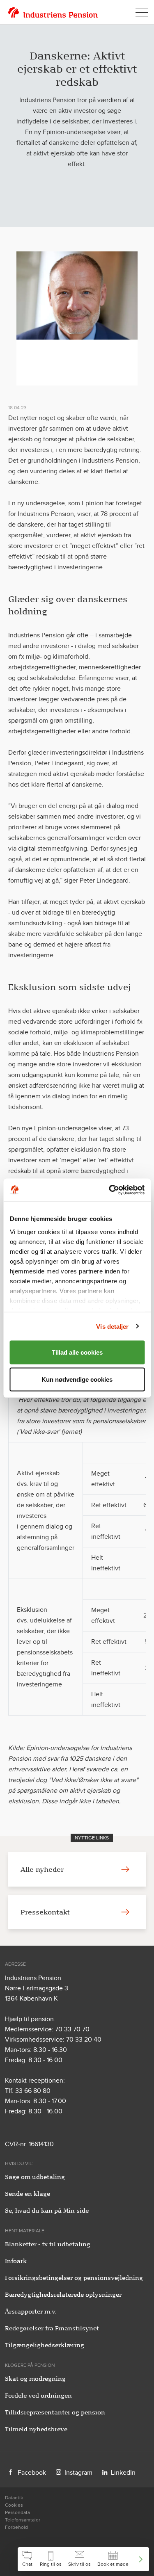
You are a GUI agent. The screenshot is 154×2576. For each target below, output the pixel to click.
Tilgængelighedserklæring (45, 2345)
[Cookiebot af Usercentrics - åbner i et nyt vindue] (110, 1190)
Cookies (14, 2505)
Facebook (32, 2472)
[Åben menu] (142, 12)
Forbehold (16, 2527)
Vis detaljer (112, 1326)
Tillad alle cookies (77, 1352)
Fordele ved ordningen (38, 2396)
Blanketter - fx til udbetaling (48, 2244)
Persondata (17, 2512)
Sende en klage (28, 2194)
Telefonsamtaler (23, 2520)
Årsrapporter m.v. (31, 2311)
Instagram (78, 2472)
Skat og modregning (35, 2379)
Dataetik (14, 2498)
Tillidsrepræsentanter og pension (55, 2412)
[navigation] (83, 2559)
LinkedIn (123, 2472)
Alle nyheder (42, 1869)
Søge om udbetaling (35, 2177)
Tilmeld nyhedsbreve (36, 2429)
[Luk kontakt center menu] (141, 2559)
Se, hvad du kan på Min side (47, 2211)
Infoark (16, 2261)
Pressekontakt (45, 1912)
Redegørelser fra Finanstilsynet (52, 2328)
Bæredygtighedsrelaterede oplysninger (63, 2295)
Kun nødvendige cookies (77, 1379)
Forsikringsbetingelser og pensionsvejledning (74, 2278)
